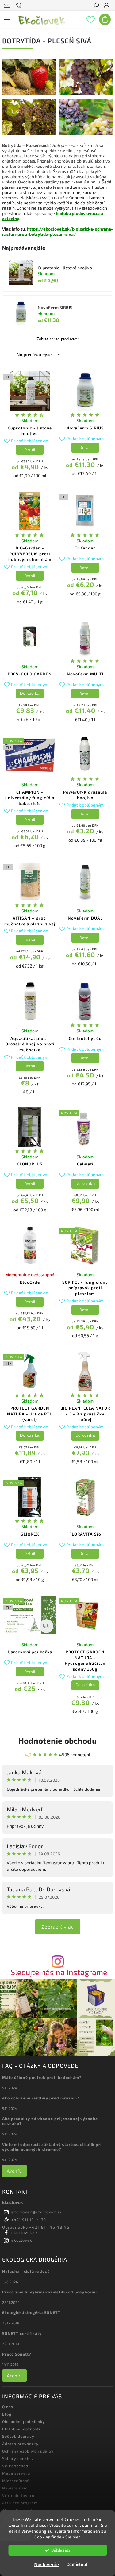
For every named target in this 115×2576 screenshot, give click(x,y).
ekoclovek (22, 2240)
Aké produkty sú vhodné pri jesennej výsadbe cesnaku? (50, 2121)
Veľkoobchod (15, 2466)
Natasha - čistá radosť (26, 2271)
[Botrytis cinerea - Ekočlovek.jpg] (86, 93)
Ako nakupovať (17, 2510)
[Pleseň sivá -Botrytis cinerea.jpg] (86, 133)
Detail (30, 449)
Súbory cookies (17, 2458)
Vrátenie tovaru (18, 2495)
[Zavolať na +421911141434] (20, 6)
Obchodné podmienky (24, 2421)
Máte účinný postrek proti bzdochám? (42, 2077)
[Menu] (7, 18)
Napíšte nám (15, 2488)
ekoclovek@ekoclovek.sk (37, 2212)
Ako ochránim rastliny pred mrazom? (41, 2098)
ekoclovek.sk (25, 2232)
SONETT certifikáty (22, 2333)
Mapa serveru (16, 2473)
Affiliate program (20, 2503)
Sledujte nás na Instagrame (59, 1972)
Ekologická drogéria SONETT (31, 2312)
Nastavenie (46, 2564)
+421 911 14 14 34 (29, 2220)
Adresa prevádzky (20, 2444)
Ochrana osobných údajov (28, 2451)
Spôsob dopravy (18, 2436)
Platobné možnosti (21, 2429)
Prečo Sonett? (17, 2354)
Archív (14, 2171)
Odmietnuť (77, 2564)
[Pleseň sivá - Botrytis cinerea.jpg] (29, 133)
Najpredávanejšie (34, 354)
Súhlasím (61, 2550)
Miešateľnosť (15, 2481)
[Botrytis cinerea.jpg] (29, 93)
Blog (7, 2414)
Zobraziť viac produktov (57, 339)
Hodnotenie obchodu (57, 1740)
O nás (8, 2407)
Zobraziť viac (58, 1927)
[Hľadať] (96, 6)
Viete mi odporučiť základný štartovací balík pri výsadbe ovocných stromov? (52, 2147)
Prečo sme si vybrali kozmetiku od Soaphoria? (50, 2292)
